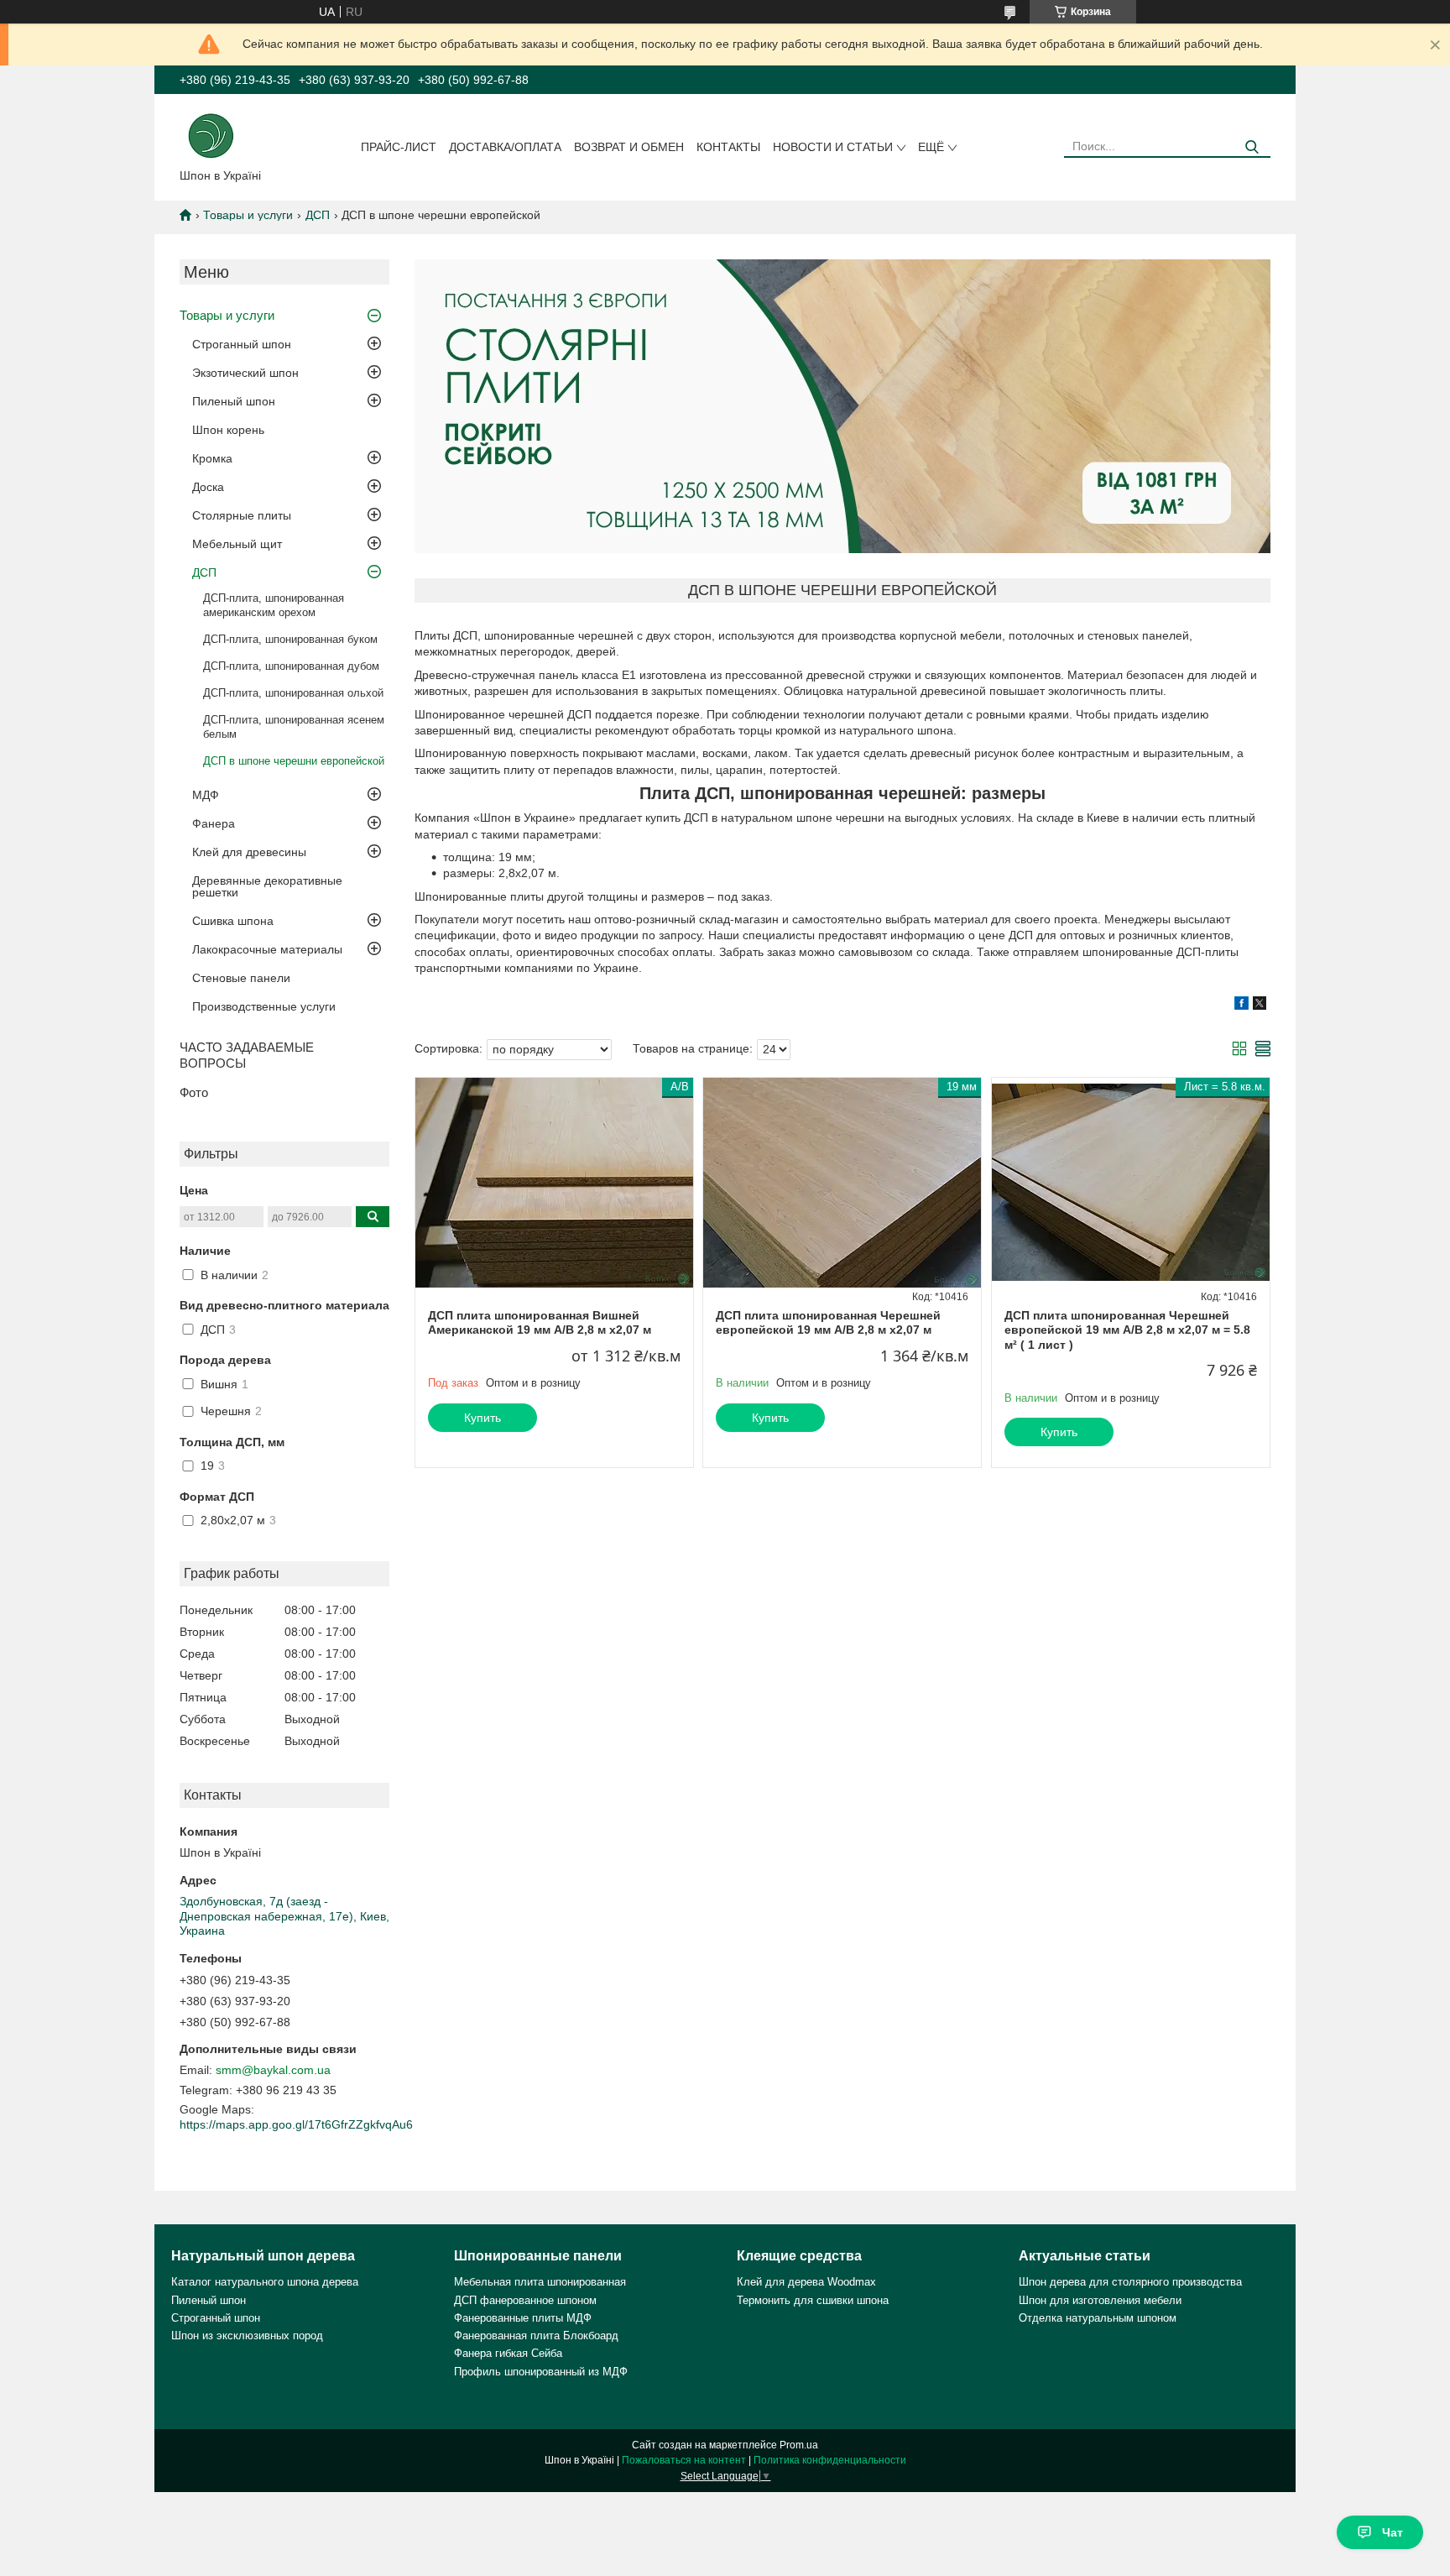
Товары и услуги (248, 215)
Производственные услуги (264, 1006)
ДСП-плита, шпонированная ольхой (293, 693)
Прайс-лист (399, 147)
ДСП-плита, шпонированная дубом (291, 666)
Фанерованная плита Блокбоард (536, 2336)
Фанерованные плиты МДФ (523, 2318)
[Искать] (1252, 147)
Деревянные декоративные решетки (267, 886)
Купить (482, 1418)
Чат (1393, 2532)
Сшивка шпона (233, 921)
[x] (1260, 1006)
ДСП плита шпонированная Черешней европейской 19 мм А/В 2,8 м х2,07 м (828, 1323)
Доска (208, 487)
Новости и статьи (833, 147)
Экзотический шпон (245, 373)
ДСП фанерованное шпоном (525, 2300)
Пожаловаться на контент (684, 2460)
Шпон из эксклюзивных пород (247, 2336)
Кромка (212, 458)
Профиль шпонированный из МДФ (541, 2372)
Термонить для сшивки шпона (813, 2300)
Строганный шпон (242, 344)
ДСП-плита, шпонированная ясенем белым (294, 727)
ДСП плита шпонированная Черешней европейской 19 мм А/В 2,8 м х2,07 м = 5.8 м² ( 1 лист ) (1127, 1330)
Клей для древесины (249, 852)
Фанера (214, 823)
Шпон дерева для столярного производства (1130, 2282)
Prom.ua (799, 2445)
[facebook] (1241, 1006)
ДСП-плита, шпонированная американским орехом (274, 605)
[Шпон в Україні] (211, 134)
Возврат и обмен (629, 147)
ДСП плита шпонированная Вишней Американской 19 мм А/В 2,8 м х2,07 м (540, 1323)
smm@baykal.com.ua (273, 2070)
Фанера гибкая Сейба (508, 2353)
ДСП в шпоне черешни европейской (294, 761)
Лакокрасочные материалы (267, 949)
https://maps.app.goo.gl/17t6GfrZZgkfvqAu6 (296, 2124)
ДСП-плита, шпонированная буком (290, 639)
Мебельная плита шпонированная (540, 2282)
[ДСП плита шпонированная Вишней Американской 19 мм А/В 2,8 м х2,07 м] (554, 1183)
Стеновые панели (241, 978)
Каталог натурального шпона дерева (265, 2282)
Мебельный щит (237, 544)
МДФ (206, 795)
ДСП (318, 215)
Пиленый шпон (234, 401)
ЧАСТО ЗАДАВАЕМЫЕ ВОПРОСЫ (247, 1055)
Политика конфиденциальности (830, 2460)
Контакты (728, 147)
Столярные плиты (242, 515)
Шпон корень (228, 430)
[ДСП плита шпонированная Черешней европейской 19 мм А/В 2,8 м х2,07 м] (842, 1183)
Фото (194, 1092)
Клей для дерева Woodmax (806, 2282)
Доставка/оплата (505, 147)
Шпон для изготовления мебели (1100, 2300)
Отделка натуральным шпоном (1098, 2318)
